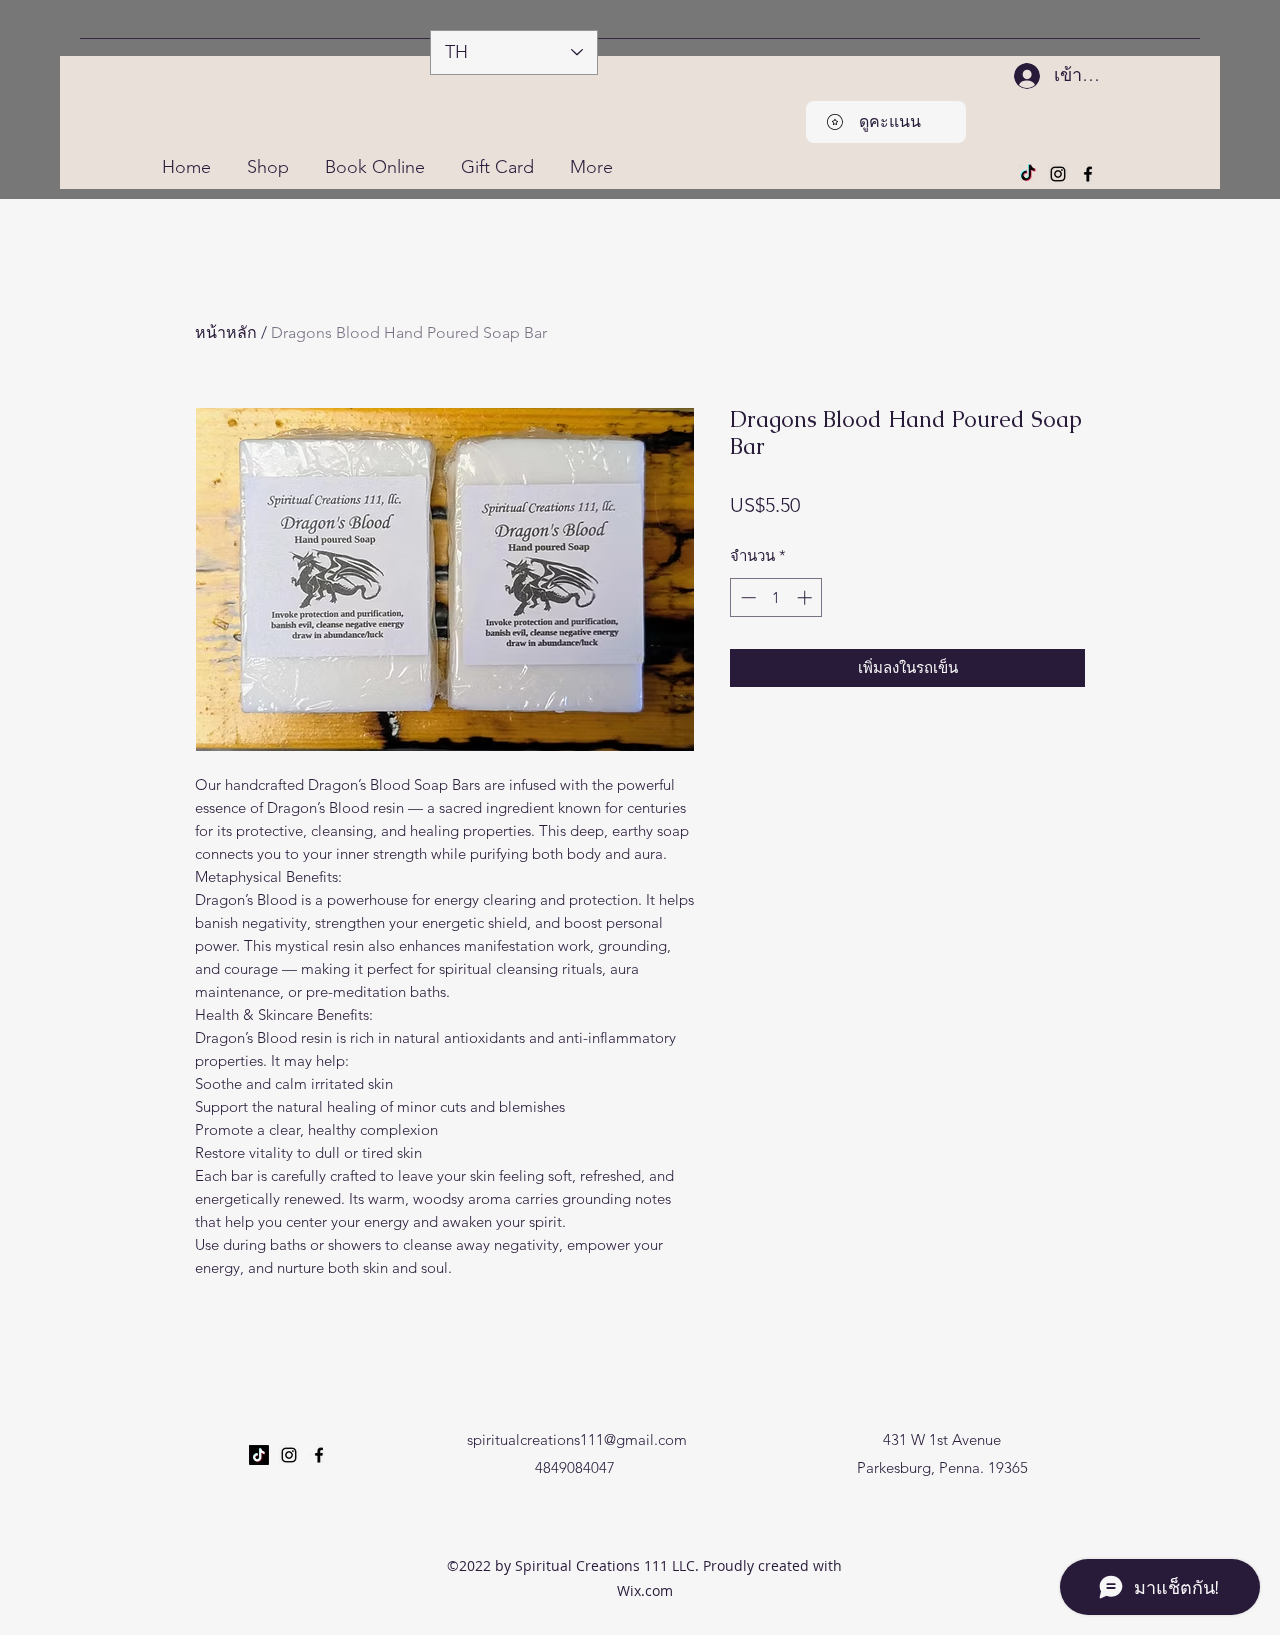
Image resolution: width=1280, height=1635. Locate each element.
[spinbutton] (776, 597)
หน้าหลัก (226, 332)
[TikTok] (1028, 174)
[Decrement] (746, 597)
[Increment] (806, 597)
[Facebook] (1088, 174)
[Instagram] (1058, 174)
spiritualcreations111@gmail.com (577, 1439)
